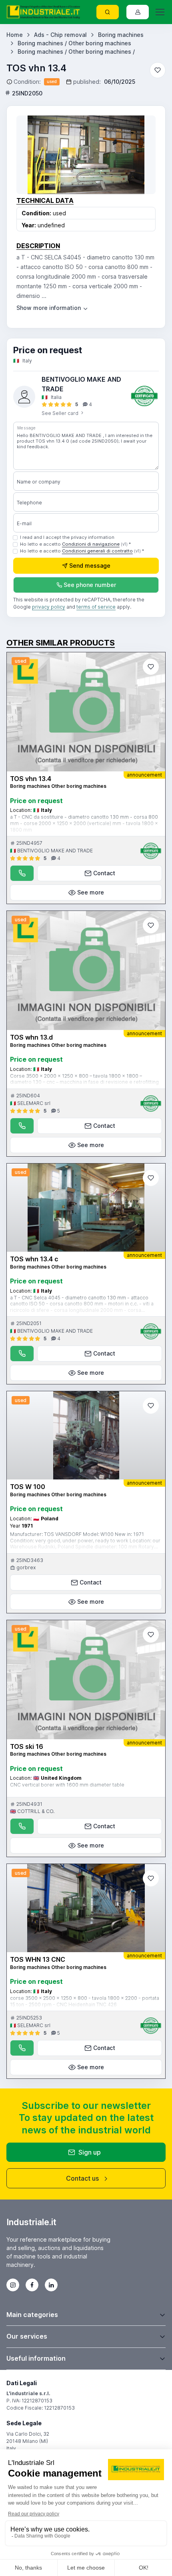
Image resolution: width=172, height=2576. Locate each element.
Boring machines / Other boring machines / (76, 52)
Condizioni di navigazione (91, 544)
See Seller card (61, 413)
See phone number (90, 585)
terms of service (96, 607)
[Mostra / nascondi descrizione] (53, 308)
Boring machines (121, 35)
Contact (104, 873)
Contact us (82, 2178)
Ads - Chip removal (60, 35)
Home (15, 35)
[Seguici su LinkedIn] (51, 2285)
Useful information (36, 2358)
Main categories (32, 2315)
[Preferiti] (158, 70)
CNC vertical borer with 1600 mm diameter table (67, 1785)
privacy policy (49, 607)
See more (91, 892)
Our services (27, 2336)
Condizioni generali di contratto (97, 551)
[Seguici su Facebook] (32, 2285)
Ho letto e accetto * (75, 544)
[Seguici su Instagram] (13, 2285)
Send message (90, 566)
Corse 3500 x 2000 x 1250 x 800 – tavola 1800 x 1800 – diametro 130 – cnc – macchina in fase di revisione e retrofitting (84, 1079)
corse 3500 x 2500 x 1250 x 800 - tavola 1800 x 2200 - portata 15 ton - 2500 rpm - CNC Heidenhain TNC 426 (85, 2001)
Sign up (90, 2152)
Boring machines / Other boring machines (74, 43)
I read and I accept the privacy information (67, 537)
